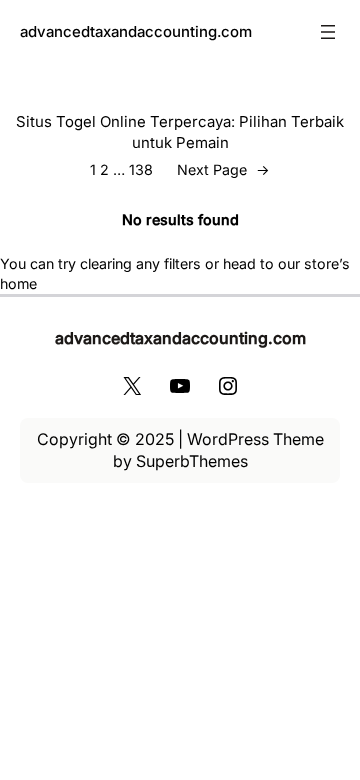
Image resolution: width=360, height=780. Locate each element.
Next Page (223, 169)
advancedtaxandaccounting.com (136, 31)
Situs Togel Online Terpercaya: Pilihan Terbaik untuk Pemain (180, 132)
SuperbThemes (192, 461)
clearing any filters (140, 263)
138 (141, 169)
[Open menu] (328, 32)
